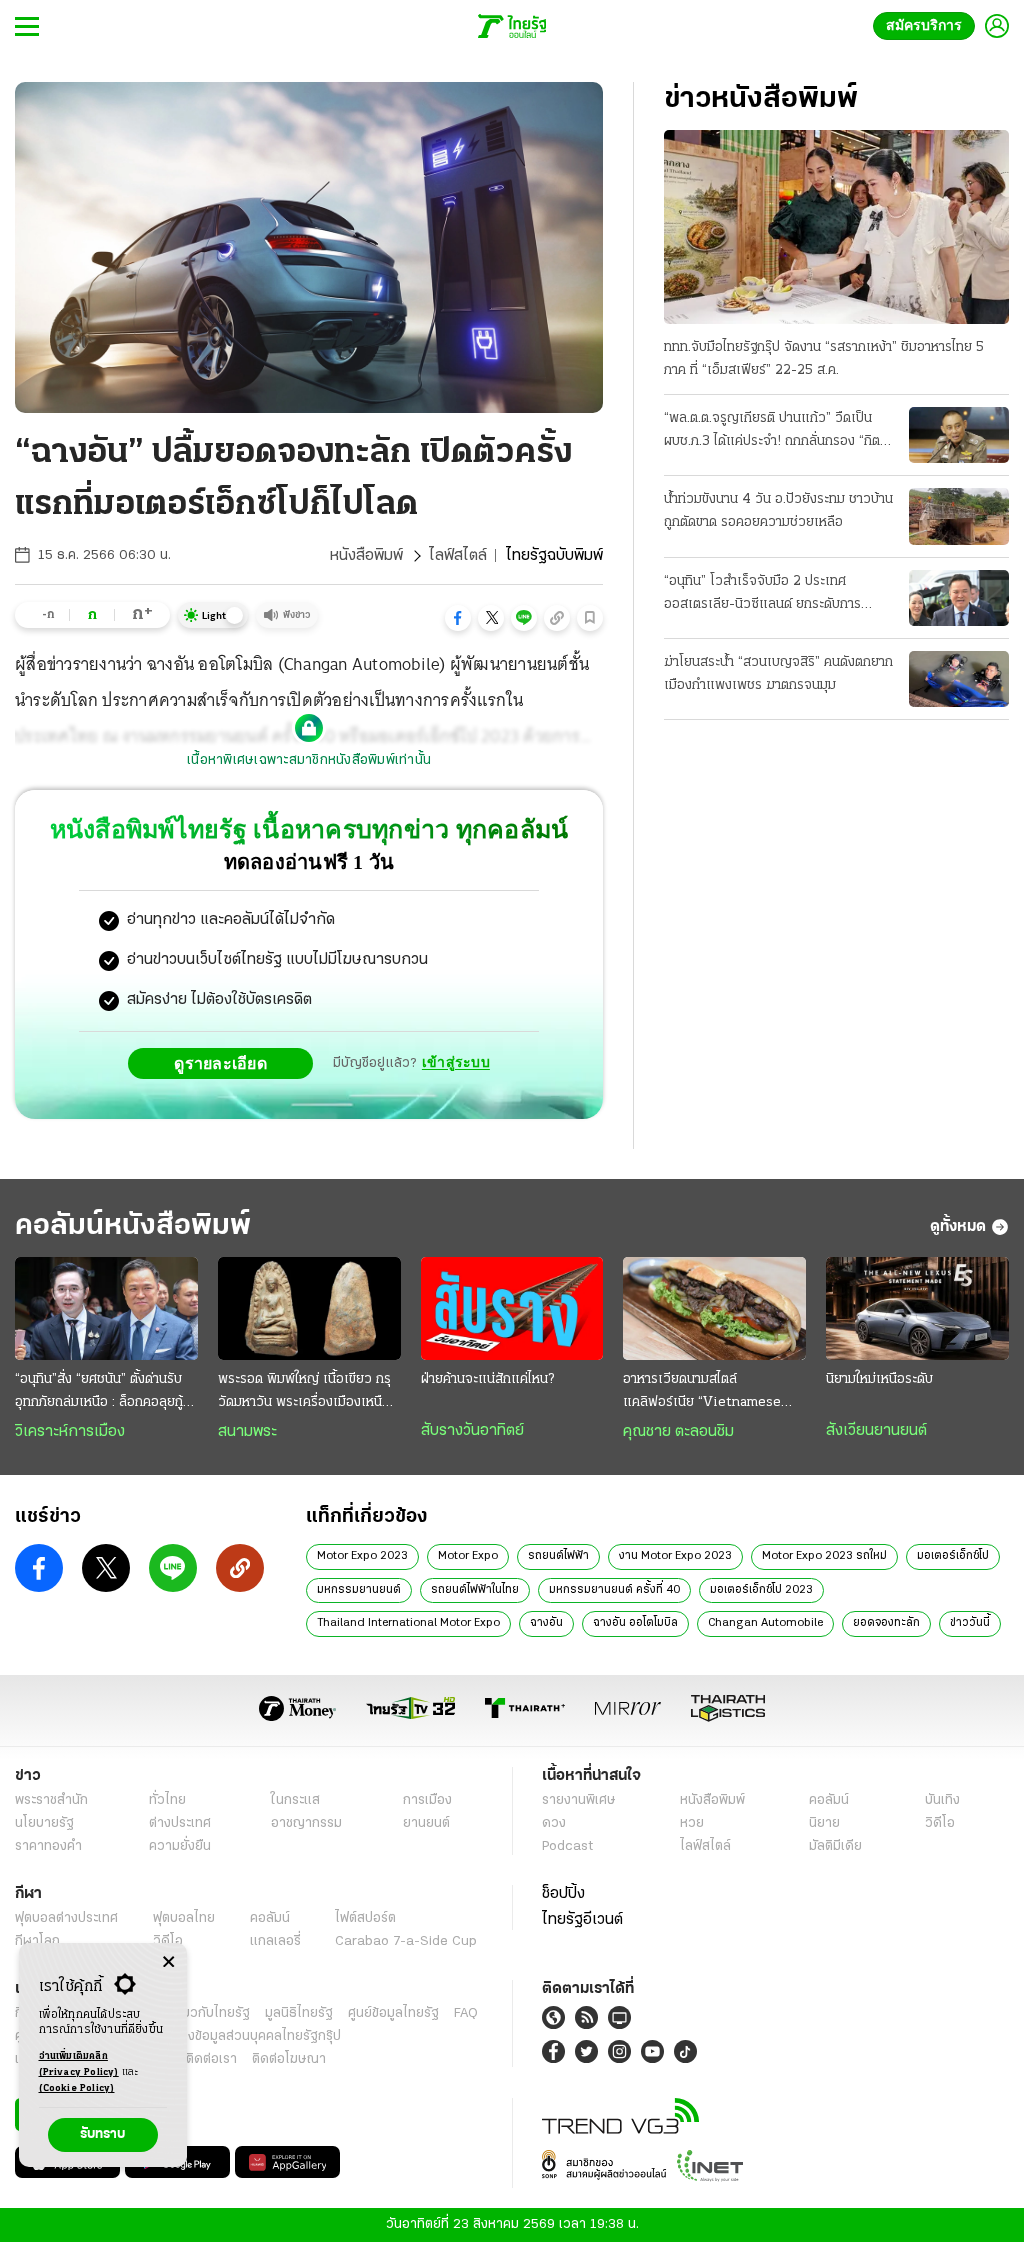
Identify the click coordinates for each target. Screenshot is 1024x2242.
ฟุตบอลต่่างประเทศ (66, 1918)
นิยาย (824, 1823)
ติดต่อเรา (211, 2059)
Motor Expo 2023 (362, 1556)
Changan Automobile (765, 1623)
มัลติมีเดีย (835, 1846)
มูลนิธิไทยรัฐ (299, 2013)
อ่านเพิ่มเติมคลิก (79, 2064)
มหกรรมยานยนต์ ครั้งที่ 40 (614, 1590)
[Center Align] (168, 1962)
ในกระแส (295, 1800)
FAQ (466, 2013)
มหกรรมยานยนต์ (359, 1590)
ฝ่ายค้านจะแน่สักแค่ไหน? (487, 1379)
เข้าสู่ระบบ (456, 1062)
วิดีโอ (940, 1823)
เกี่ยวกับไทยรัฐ (210, 2013)
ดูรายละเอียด (226, 1063)
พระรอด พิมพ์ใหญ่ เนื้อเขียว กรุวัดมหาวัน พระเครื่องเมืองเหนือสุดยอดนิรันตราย (304, 1393)
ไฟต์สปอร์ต (365, 1918)
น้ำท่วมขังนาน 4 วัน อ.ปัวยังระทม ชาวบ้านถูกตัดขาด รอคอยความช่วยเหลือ (778, 511)
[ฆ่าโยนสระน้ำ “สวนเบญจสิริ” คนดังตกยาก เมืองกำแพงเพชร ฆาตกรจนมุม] (959, 679)
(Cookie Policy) (77, 2088)
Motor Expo (468, 1556)
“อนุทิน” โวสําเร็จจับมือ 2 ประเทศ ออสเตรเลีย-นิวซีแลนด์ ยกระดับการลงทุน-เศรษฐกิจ (762, 595)
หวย (692, 1823)
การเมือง (427, 1800)
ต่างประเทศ (180, 1823)
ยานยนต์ (426, 1823)
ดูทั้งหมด (958, 1227)
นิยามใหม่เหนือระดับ (879, 1379)
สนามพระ (247, 1432)
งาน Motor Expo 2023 (675, 1556)
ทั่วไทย (167, 1800)
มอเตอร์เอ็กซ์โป (953, 1556)
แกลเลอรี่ (275, 1941)
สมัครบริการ (928, 25)
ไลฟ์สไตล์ (458, 556)
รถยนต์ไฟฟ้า (558, 1556)
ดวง (554, 1823)
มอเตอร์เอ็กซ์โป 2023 (761, 1590)
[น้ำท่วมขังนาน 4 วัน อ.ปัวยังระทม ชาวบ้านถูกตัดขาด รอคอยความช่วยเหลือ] (959, 516)
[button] (458, 618)
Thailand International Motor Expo (408, 1623)
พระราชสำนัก (51, 1800)
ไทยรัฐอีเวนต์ (582, 1920)
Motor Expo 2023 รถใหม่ (824, 1556)
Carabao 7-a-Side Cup (406, 1941)
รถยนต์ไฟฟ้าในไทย (475, 1590)
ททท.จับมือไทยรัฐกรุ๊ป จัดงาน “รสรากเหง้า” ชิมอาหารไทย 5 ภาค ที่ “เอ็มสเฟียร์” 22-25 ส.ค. (824, 359)
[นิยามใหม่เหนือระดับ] (917, 1308)
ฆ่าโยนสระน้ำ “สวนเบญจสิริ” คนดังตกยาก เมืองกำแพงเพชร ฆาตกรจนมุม (778, 674)
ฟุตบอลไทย (184, 1918)
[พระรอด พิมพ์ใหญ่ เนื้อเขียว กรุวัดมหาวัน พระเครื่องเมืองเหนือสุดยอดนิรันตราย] (309, 1308)
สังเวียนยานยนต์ (876, 1431)
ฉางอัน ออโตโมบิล (635, 1623)
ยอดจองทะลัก (886, 1623)
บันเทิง (942, 1800)
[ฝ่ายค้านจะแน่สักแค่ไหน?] (512, 1308)
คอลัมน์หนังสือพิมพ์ (133, 1226)
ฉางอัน (546, 1623)
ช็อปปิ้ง (563, 1894)
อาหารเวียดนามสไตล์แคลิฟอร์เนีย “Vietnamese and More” (702, 1393)
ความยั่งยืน (180, 1846)
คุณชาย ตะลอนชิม (678, 1432)
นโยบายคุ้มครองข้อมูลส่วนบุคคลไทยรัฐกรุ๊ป (223, 2036)
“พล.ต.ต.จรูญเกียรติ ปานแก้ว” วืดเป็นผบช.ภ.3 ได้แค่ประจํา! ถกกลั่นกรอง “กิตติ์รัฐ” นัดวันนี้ (776, 432)
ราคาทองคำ (48, 1846)
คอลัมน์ (829, 1800)
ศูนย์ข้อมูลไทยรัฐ (393, 2013)
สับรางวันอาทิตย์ (472, 1431)
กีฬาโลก (37, 1941)
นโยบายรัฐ (44, 1823)
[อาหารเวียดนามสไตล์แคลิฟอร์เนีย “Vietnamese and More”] (714, 1308)
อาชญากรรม (306, 1823)
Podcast (567, 1846)
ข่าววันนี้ (970, 1623)
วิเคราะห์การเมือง (70, 1432)
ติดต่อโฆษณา (289, 2059)
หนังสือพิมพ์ (366, 556)
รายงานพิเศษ (579, 1800)
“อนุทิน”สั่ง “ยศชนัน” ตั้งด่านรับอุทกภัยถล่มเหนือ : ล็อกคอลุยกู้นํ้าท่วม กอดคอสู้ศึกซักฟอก (106, 1393)
